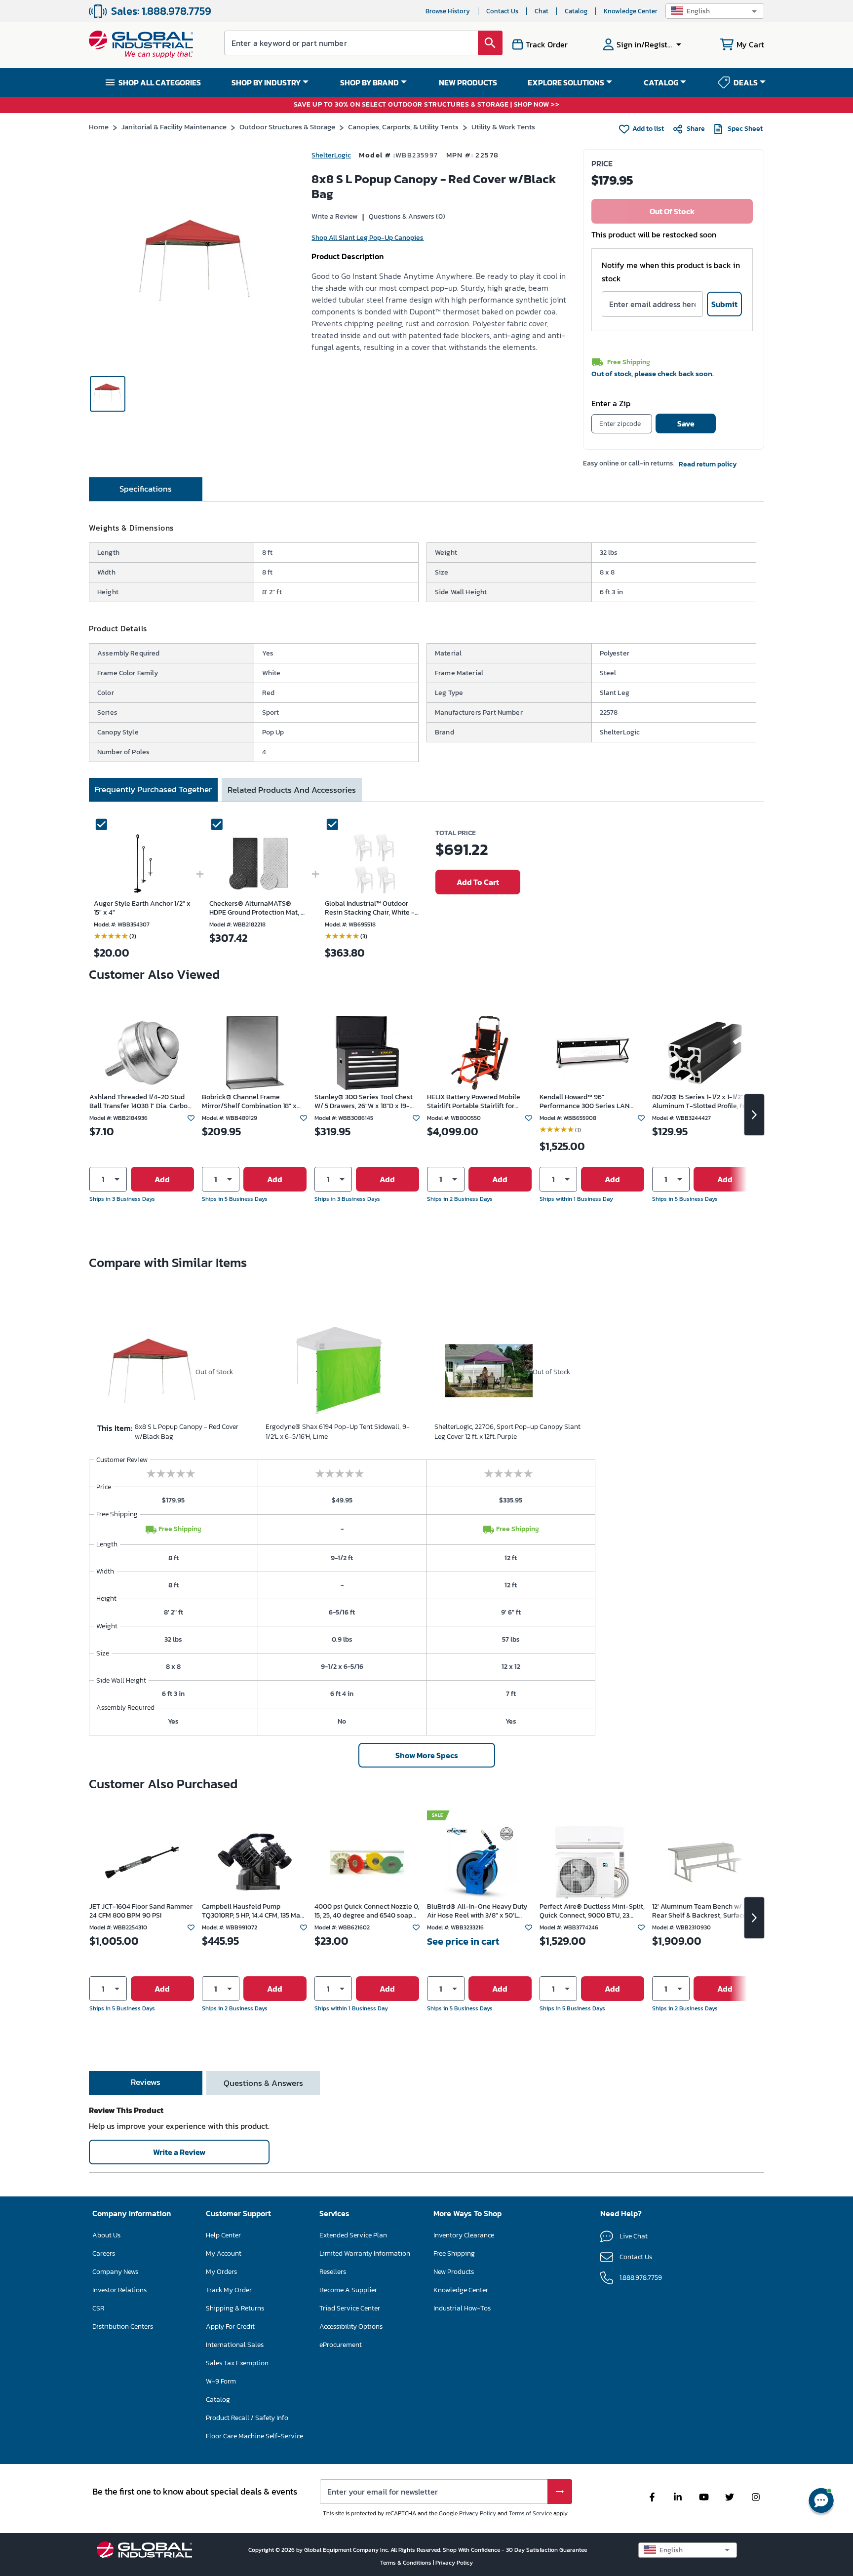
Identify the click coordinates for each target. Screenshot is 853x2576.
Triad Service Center (350, 2308)
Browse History (448, 11)
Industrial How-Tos (462, 2308)
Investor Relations (119, 2290)
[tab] (146, 489)
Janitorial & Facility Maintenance (174, 127)
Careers (104, 2253)
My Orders (221, 2272)
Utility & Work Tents (503, 127)
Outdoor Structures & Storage (287, 127)
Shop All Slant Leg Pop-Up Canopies (368, 238)
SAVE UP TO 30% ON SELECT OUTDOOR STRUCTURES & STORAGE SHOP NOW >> (427, 105)
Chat (542, 11)
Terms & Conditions (407, 2563)
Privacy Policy (478, 2513)
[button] (715, 11)
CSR (98, 2308)
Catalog (576, 11)
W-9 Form (221, 2381)
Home (99, 127)
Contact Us (502, 11)
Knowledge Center (631, 11)
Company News (115, 2272)
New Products (454, 2272)
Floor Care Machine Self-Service (254, 2436)
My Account (224, 2253)
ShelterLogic (331, 155)
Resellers (333, 2272)
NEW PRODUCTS (468, 82)
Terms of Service (530, 2513)
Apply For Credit (230, 2326)
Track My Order (229, 2290)
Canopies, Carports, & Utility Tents (403, 127)
